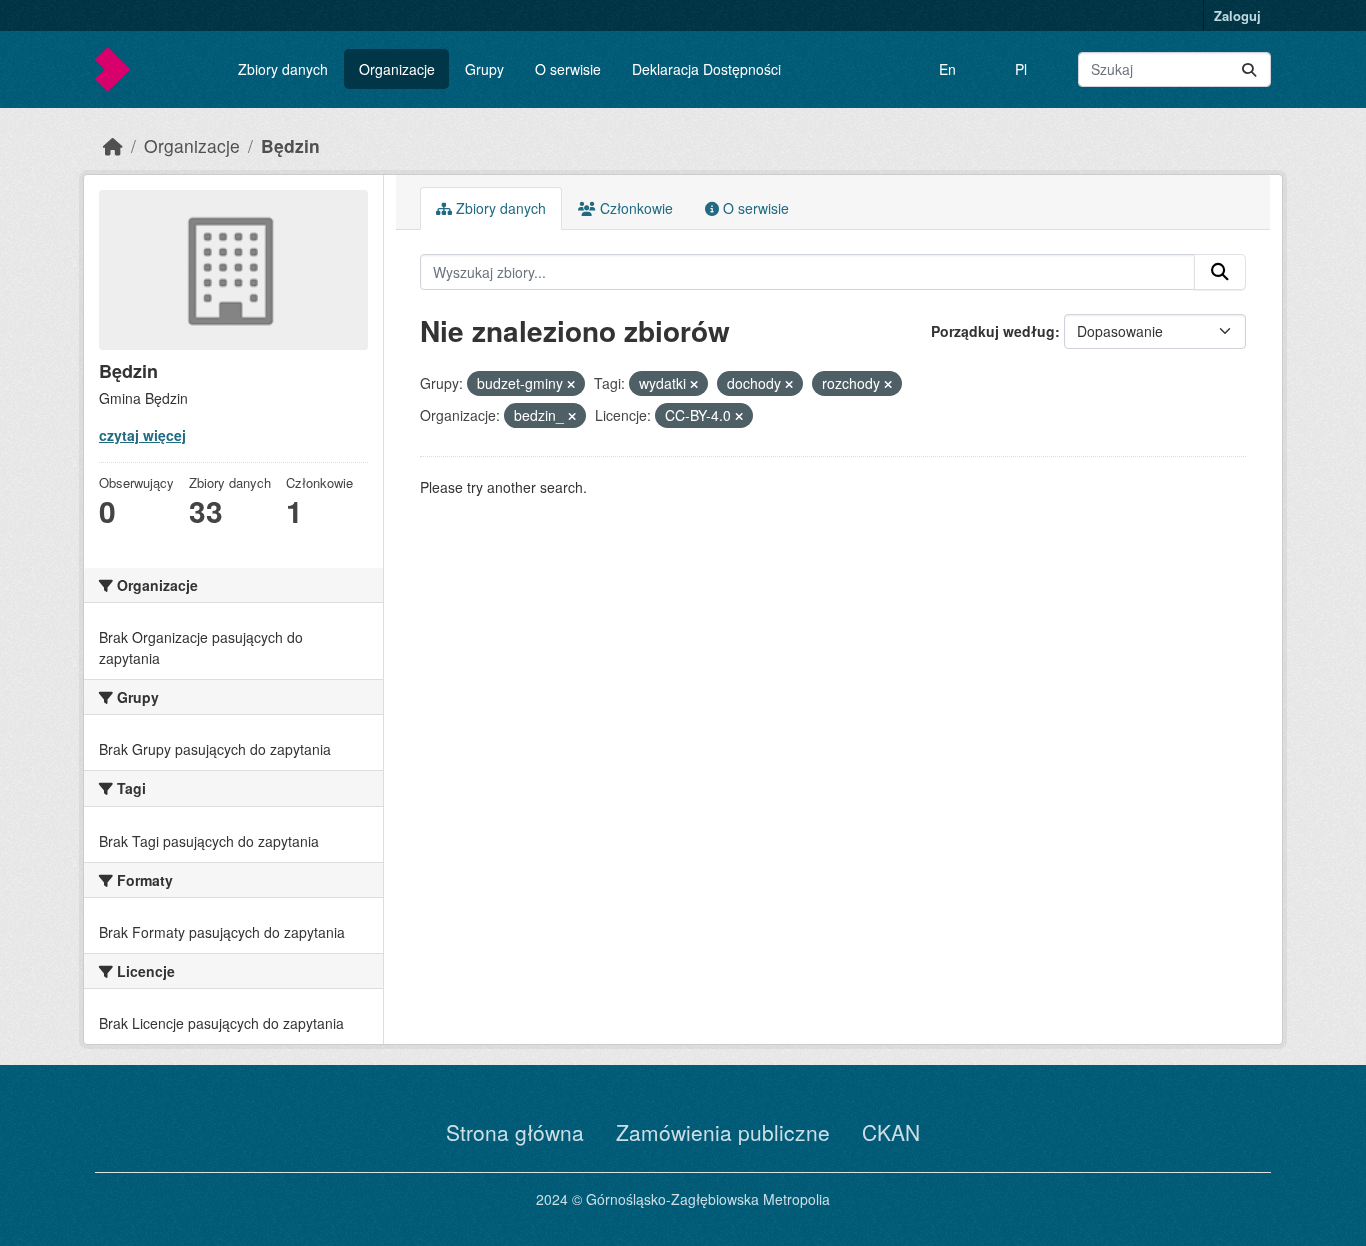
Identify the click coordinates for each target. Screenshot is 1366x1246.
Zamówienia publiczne (723, 1132)
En (947, 69)
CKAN (891, 1132)
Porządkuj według (993, 331)
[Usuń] (571, 384)
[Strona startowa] (113, 145)
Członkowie (634, 208)
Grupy (484, 69)
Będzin (290, 145)
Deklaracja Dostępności (706, 69)
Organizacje (397, 69)
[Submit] (1249, 69)
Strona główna (515, 1132)
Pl (1021, 69)
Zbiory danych (283, 69)
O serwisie (568, 69)
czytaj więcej (142, 435)
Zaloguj (1237, 15)
